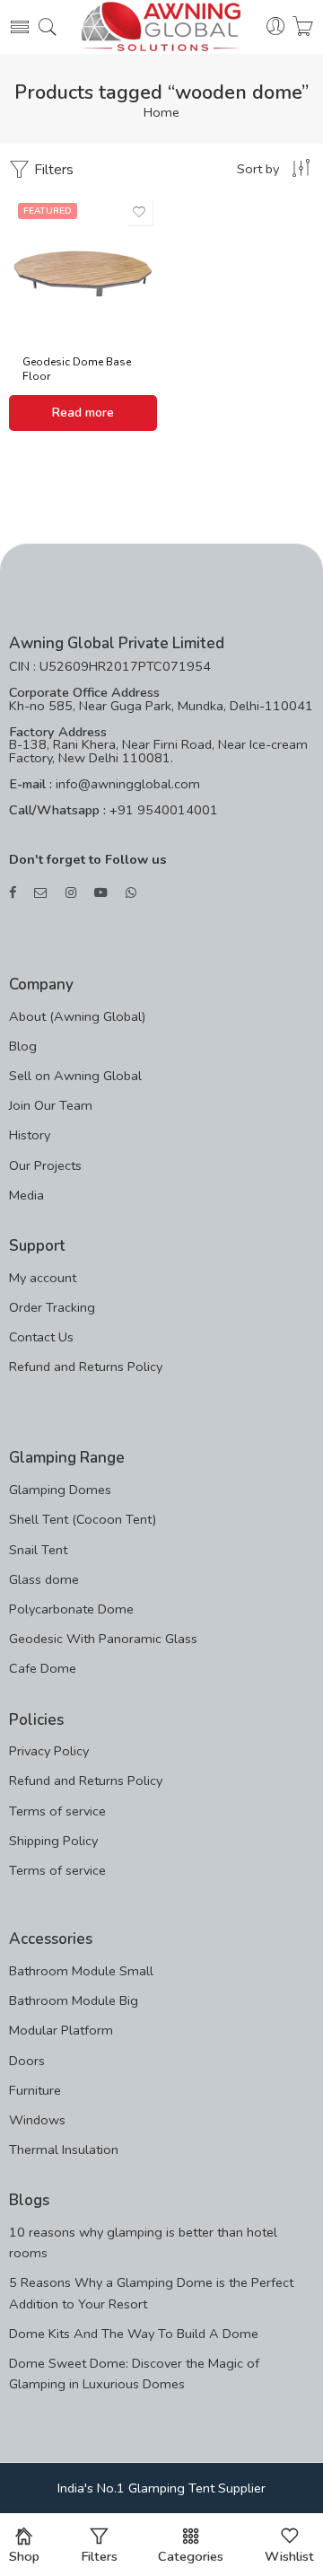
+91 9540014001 (162, 810)
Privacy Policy (49, 1751)
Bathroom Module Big (74, 2000)
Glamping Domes (60, 1490)
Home (161, 113)
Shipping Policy (53, 1841)
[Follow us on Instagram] (71, 893)
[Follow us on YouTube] (101, 893)
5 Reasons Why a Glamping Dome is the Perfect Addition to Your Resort (151, 2293)
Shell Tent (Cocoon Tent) (83, 1519)
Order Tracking (52, 1307)
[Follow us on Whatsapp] (131, 893)
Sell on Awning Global (75, 1076)
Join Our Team (51, 1105)
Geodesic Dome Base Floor (77, 369)
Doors (27, 2061)
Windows (37, 2120)
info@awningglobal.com (126, 784)
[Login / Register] (276, 27)
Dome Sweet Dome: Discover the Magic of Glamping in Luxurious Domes (134, 2374)
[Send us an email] (41, 893)
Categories (191, 2556)
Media (26, 1195)
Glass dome (44, 1579)
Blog (23, 1046)
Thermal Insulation (64, 2150)
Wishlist (289, 2556)
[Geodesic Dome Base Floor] (83, 268)
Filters (52, 170)
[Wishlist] (139, 212)
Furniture (35, 2090)
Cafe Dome (43, 1668)
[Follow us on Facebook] (13, 893)
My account (43, 1278)
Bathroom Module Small (81, 1971)
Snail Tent (38, 1550)
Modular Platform (61, 2030)
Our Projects (45, 1165)
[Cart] (303, 27)
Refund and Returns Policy (86, 1367)
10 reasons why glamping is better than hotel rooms (143, 2242)
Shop (24, 2556)
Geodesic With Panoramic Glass (103, 1639)
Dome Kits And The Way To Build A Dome (134, 2334)
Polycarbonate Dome (71, 1609)
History (30, 1135)
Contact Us (41, 1337)
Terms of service (57, 1811)
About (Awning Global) (77, 1016)
